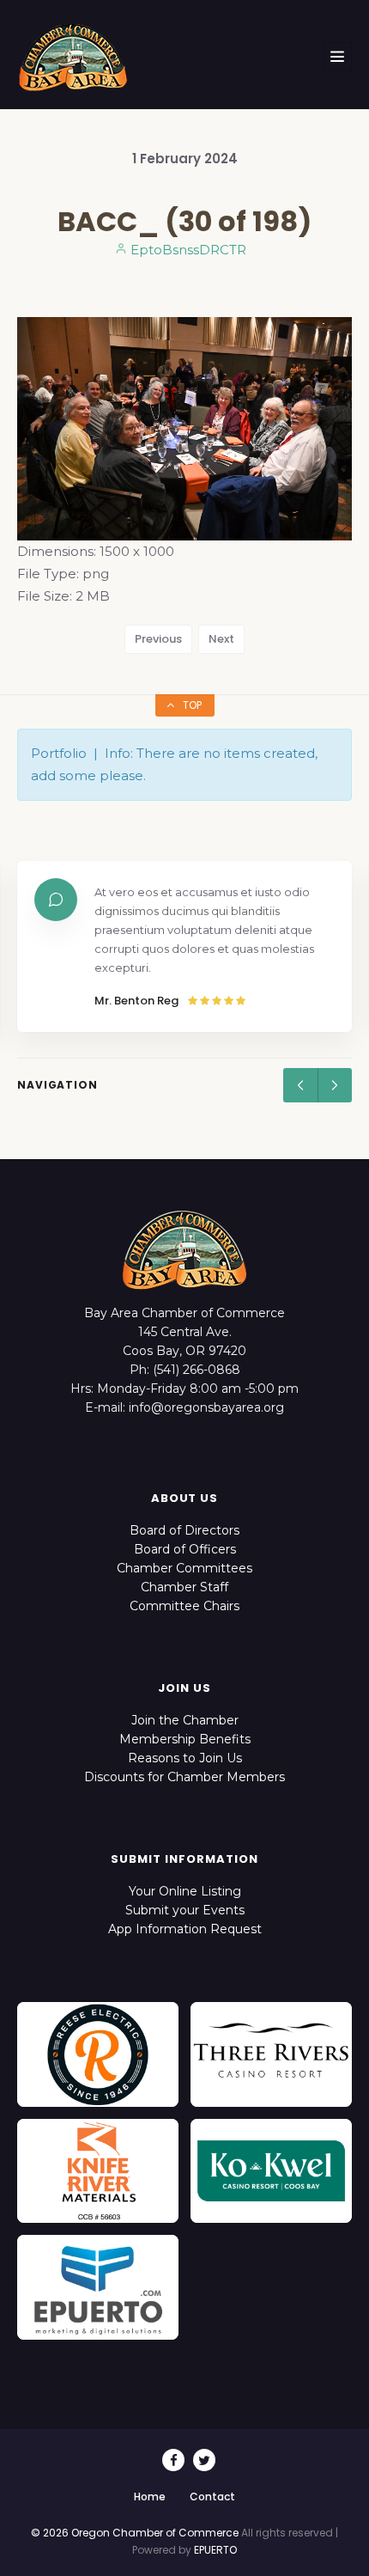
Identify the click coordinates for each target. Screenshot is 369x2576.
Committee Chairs (184, 1606)
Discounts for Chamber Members (184, 1777)
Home (150, 2497)
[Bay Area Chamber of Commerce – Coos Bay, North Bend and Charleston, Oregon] (73, 57)
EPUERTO (215, 2550)
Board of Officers (185, 1549)
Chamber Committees (184, 1568)
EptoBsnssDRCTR (187, 250)
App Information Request (185, 1929)
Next (221, 639)
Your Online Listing (185, 1891)
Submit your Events (185, 1910)
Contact (212, 2497)
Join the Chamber (185, 1720)
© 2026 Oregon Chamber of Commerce (135, 2533)
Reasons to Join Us (185, 1758)
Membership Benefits (185, 1739)
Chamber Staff (184, 1587)
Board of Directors (184, 1530)
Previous (158, 639)
